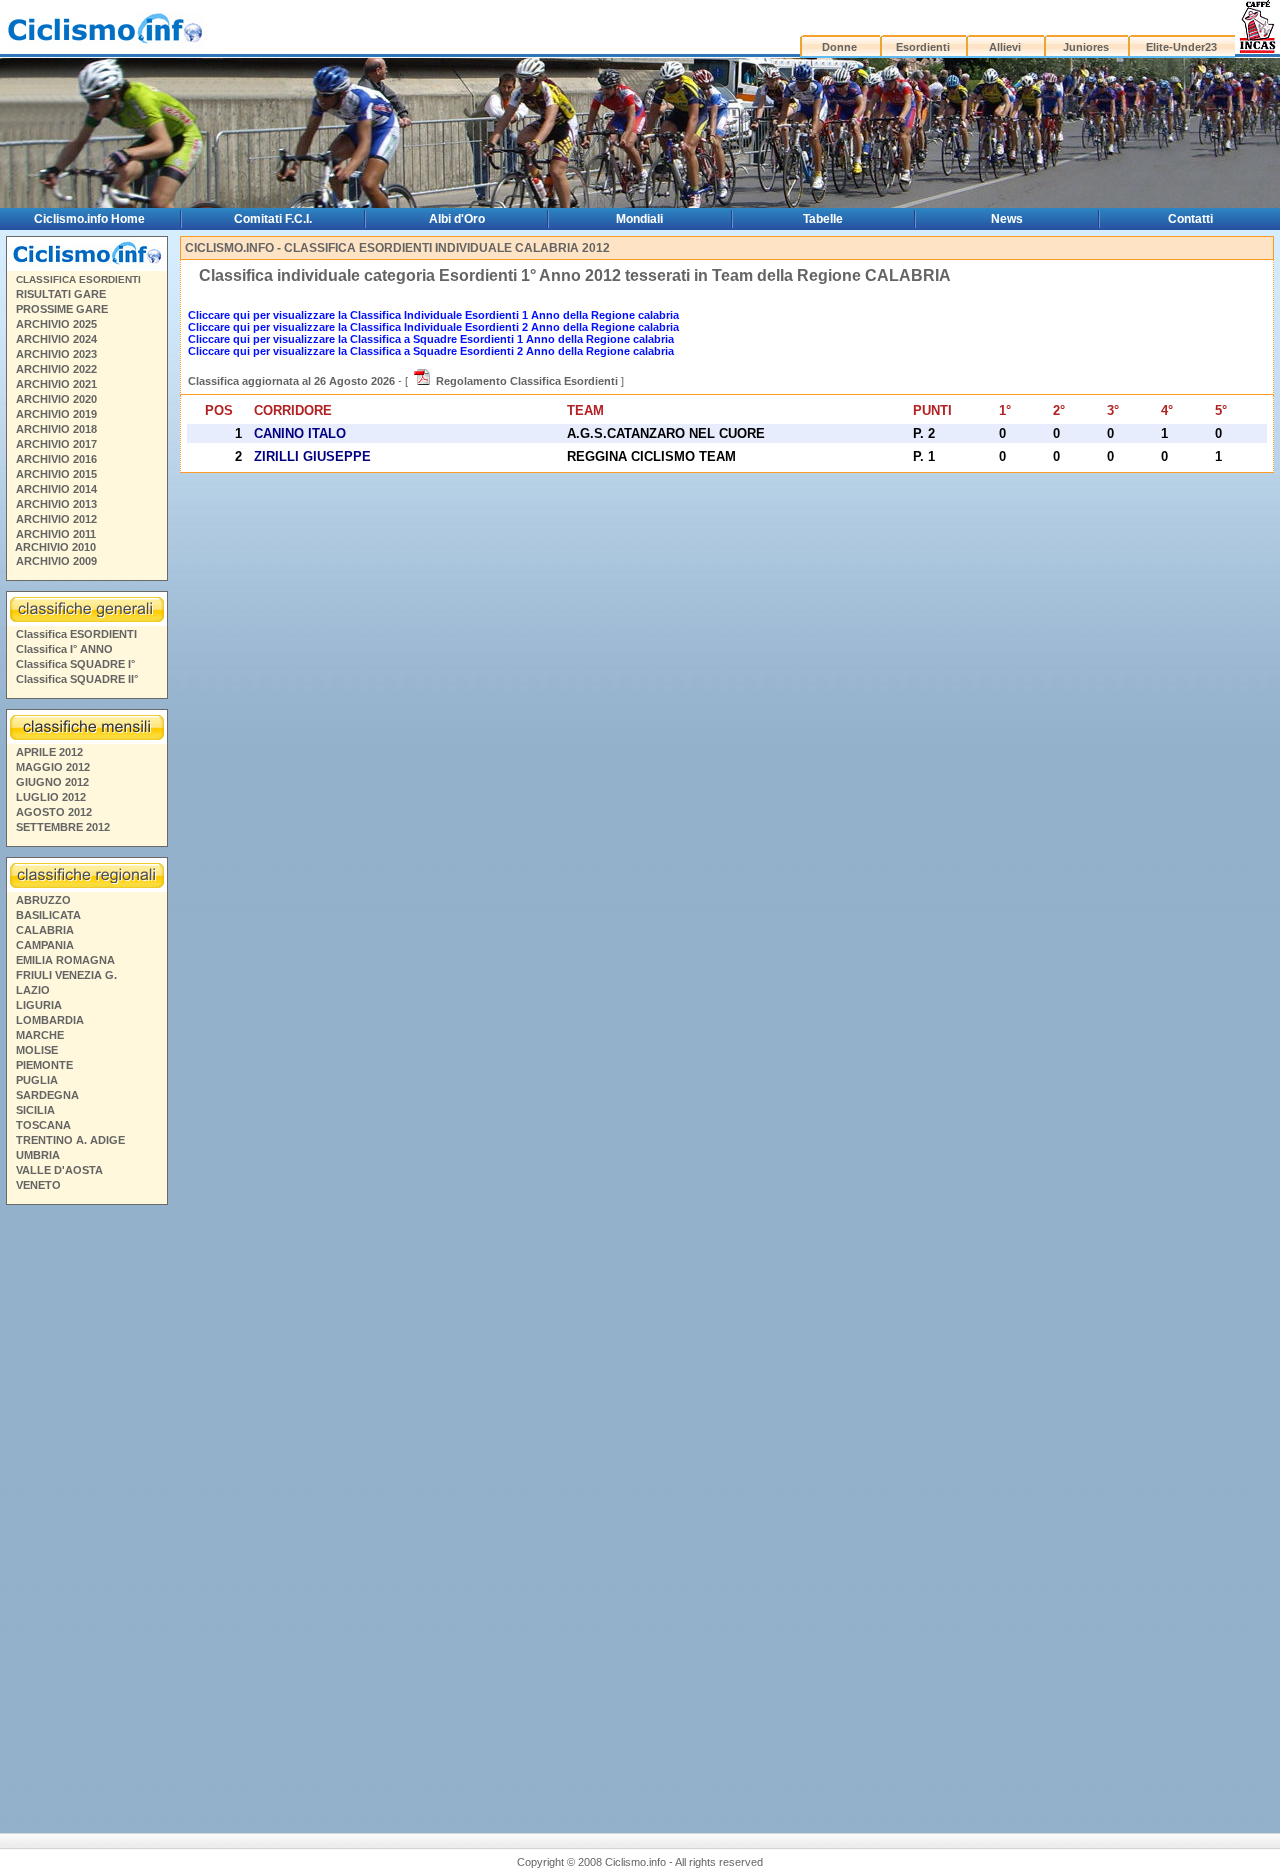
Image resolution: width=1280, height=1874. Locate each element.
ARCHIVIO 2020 (56, 399)
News (1007, 219)
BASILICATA (48, 915)
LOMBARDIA (50, 1020)
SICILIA (35, 1110)
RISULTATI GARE (61, 294)
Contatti (1190, 219)
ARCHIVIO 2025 (56, 324)
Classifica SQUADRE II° (77, 679)
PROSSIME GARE (62, 309)
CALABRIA (45, 930)
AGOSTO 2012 (54, 812)
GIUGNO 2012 (52, 782)
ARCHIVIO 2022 (56, 369)
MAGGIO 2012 (53, 767)
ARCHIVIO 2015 (56, 474)
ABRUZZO (43, 900)
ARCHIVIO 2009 (56, 561)
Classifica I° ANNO (64, 649)
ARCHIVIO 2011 (56, 534)
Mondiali (639, 219)
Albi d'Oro (457, 219)
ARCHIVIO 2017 (56, 444)
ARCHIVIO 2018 (56, 429)
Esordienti (923, 47)
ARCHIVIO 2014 (56, 489)
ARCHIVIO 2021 (56, 384)
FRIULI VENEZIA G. (66, 975)
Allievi (1005, 47)
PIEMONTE (44, 1065)
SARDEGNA (47, 1095)
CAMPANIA (45, 945)
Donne (839, 47)
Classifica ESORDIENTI (76, 634)
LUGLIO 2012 (51, 797)
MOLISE (37, 1050)
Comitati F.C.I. (273, 219)
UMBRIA (38, 1155)
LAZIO (33, 990)
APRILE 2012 (49, 752)
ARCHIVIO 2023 (56, 354)
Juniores (1086, 47)
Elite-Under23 (1181, 47)
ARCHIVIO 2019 (56, 414)
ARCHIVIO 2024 (56, 339)
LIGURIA (39, 1005)
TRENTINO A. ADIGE (70, 1140)
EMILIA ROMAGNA (65, 960)
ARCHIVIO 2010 (55, 547)
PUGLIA (37, 1080)
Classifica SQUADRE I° (75, 664)
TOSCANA (43, 1125)
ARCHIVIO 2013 (56, 504)
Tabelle (823, 219)
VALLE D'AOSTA (59, 1170)
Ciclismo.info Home (89, 219)
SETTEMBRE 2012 (63, 827)
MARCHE (40, 1035)
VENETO (38, 1185)
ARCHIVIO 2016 (56, 459)
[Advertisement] (86, 1505)
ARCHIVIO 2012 (56, 519)
